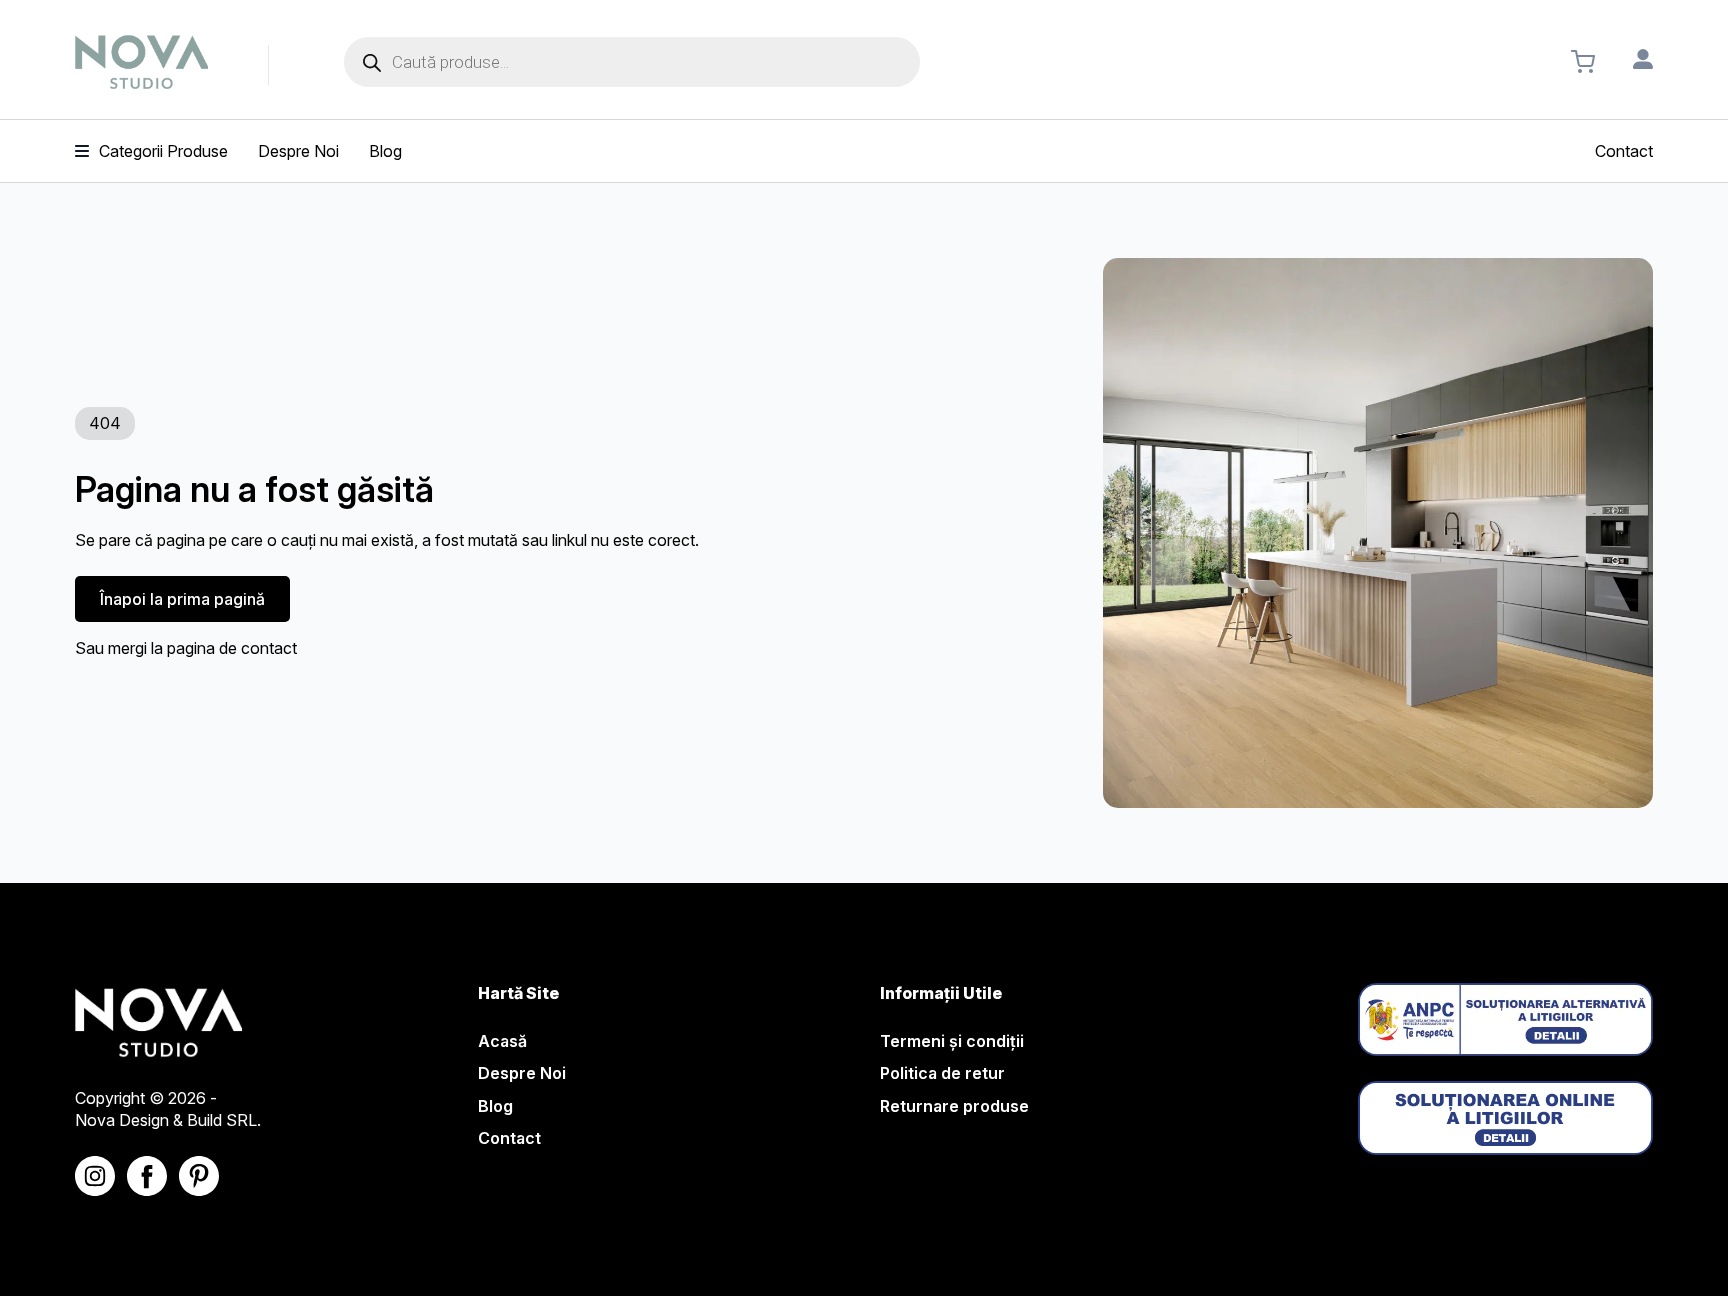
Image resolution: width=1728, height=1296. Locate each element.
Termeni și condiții (952, 1041)
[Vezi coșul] (1583, 62)
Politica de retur (942, 1073)
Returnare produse (954, 1106)
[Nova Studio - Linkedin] (199, 1176)
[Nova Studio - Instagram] (95, 1176)
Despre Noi (522, 1073)
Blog (495, 1106)
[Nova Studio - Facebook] (147, 1176)
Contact (509, 1138)
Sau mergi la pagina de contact (186, 648)
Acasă (502, 1041)
